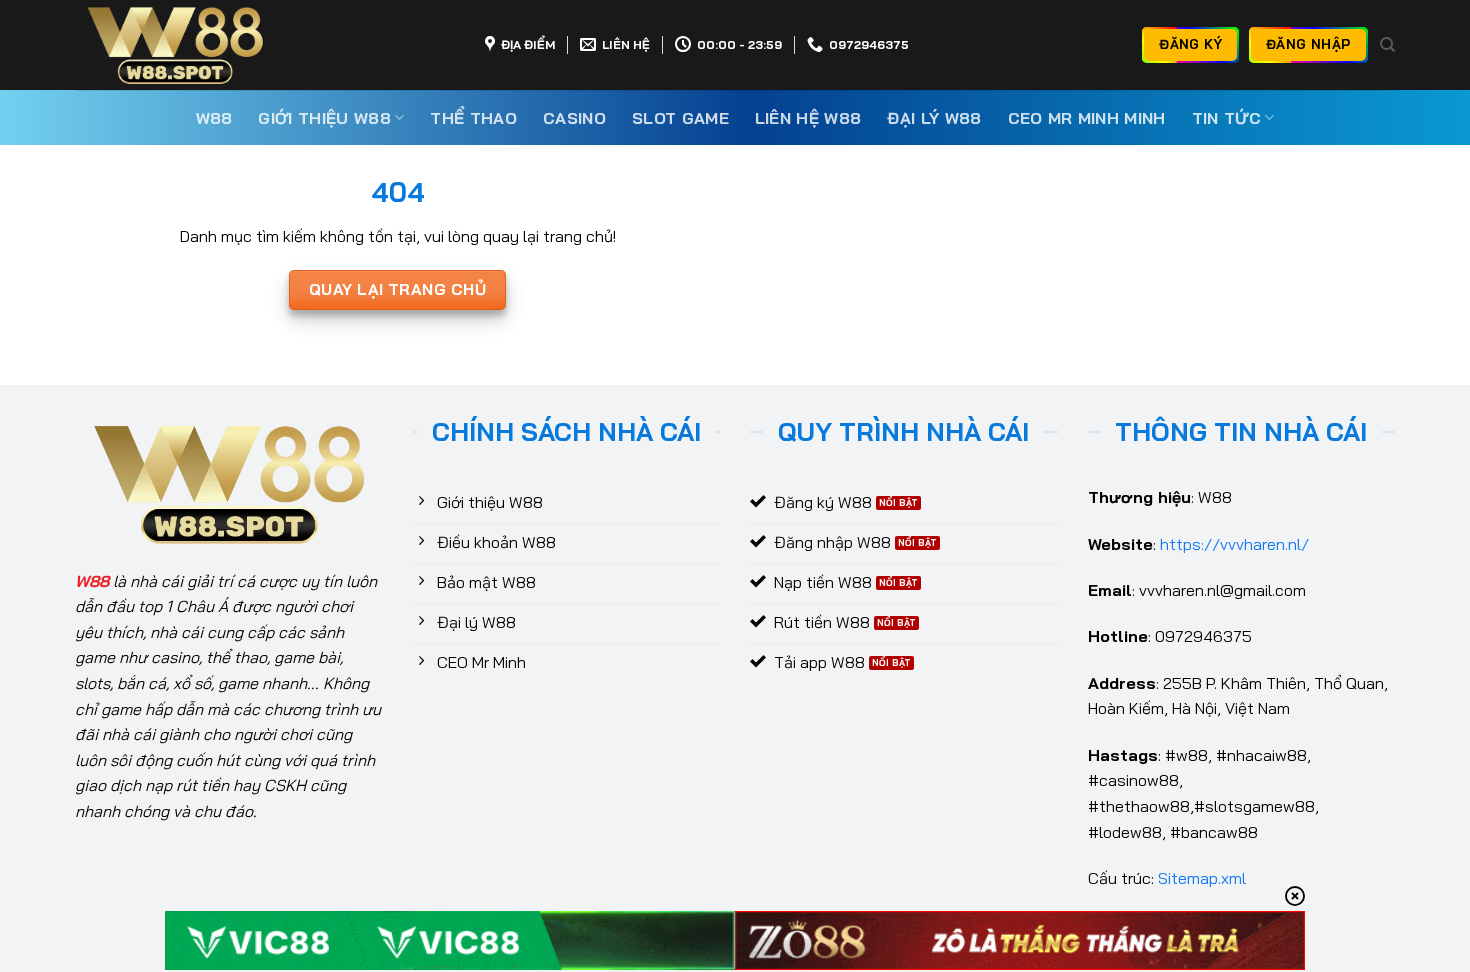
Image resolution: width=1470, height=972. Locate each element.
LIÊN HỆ (626, 44)
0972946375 (869, 44)
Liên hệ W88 (808, 118)
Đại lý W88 (934, 118)
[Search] (1387, 45)
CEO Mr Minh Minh (1087, 118)
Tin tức (1226, 118)
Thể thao (473, 118)
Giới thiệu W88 (324, 118)
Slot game (680, 118)
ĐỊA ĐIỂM (528, 44)
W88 (214, 118)
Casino (574, 118)
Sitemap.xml (1202, 878)
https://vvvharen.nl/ (1234, 544)
